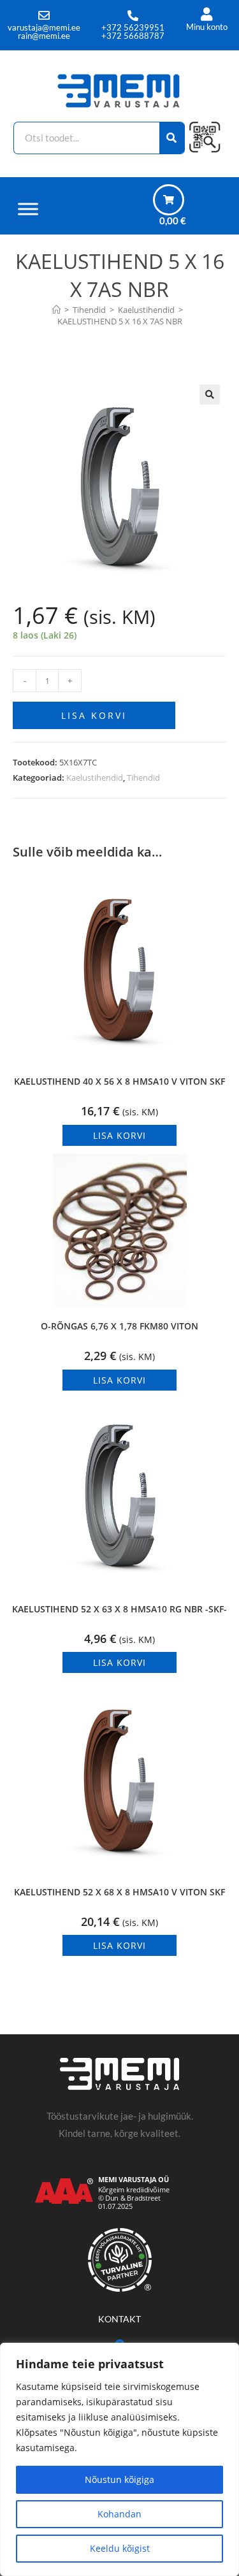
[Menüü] (28, 209)
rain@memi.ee (44, 36)
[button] (210, 394)
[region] (119, 2459)
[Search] (172, 138)
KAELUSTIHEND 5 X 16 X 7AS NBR (120, 321)
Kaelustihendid (95, 778)
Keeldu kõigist (120, 2548)
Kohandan (119, 2514)
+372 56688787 (133, 36)
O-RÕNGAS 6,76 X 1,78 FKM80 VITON (119, 1326)
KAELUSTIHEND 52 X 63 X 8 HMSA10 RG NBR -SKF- (119, 1609)
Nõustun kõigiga (119, 2479)
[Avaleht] (56, 310)
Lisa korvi (94, 715)
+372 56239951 (133, 27)
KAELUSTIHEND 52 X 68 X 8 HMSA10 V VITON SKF (119, 1892)
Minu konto (207, 27)
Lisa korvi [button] (119, 1135)
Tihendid (143, 778)
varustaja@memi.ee (44, 27)
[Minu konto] (207, 14)
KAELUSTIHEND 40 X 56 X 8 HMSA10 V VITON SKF (119, 1081)
